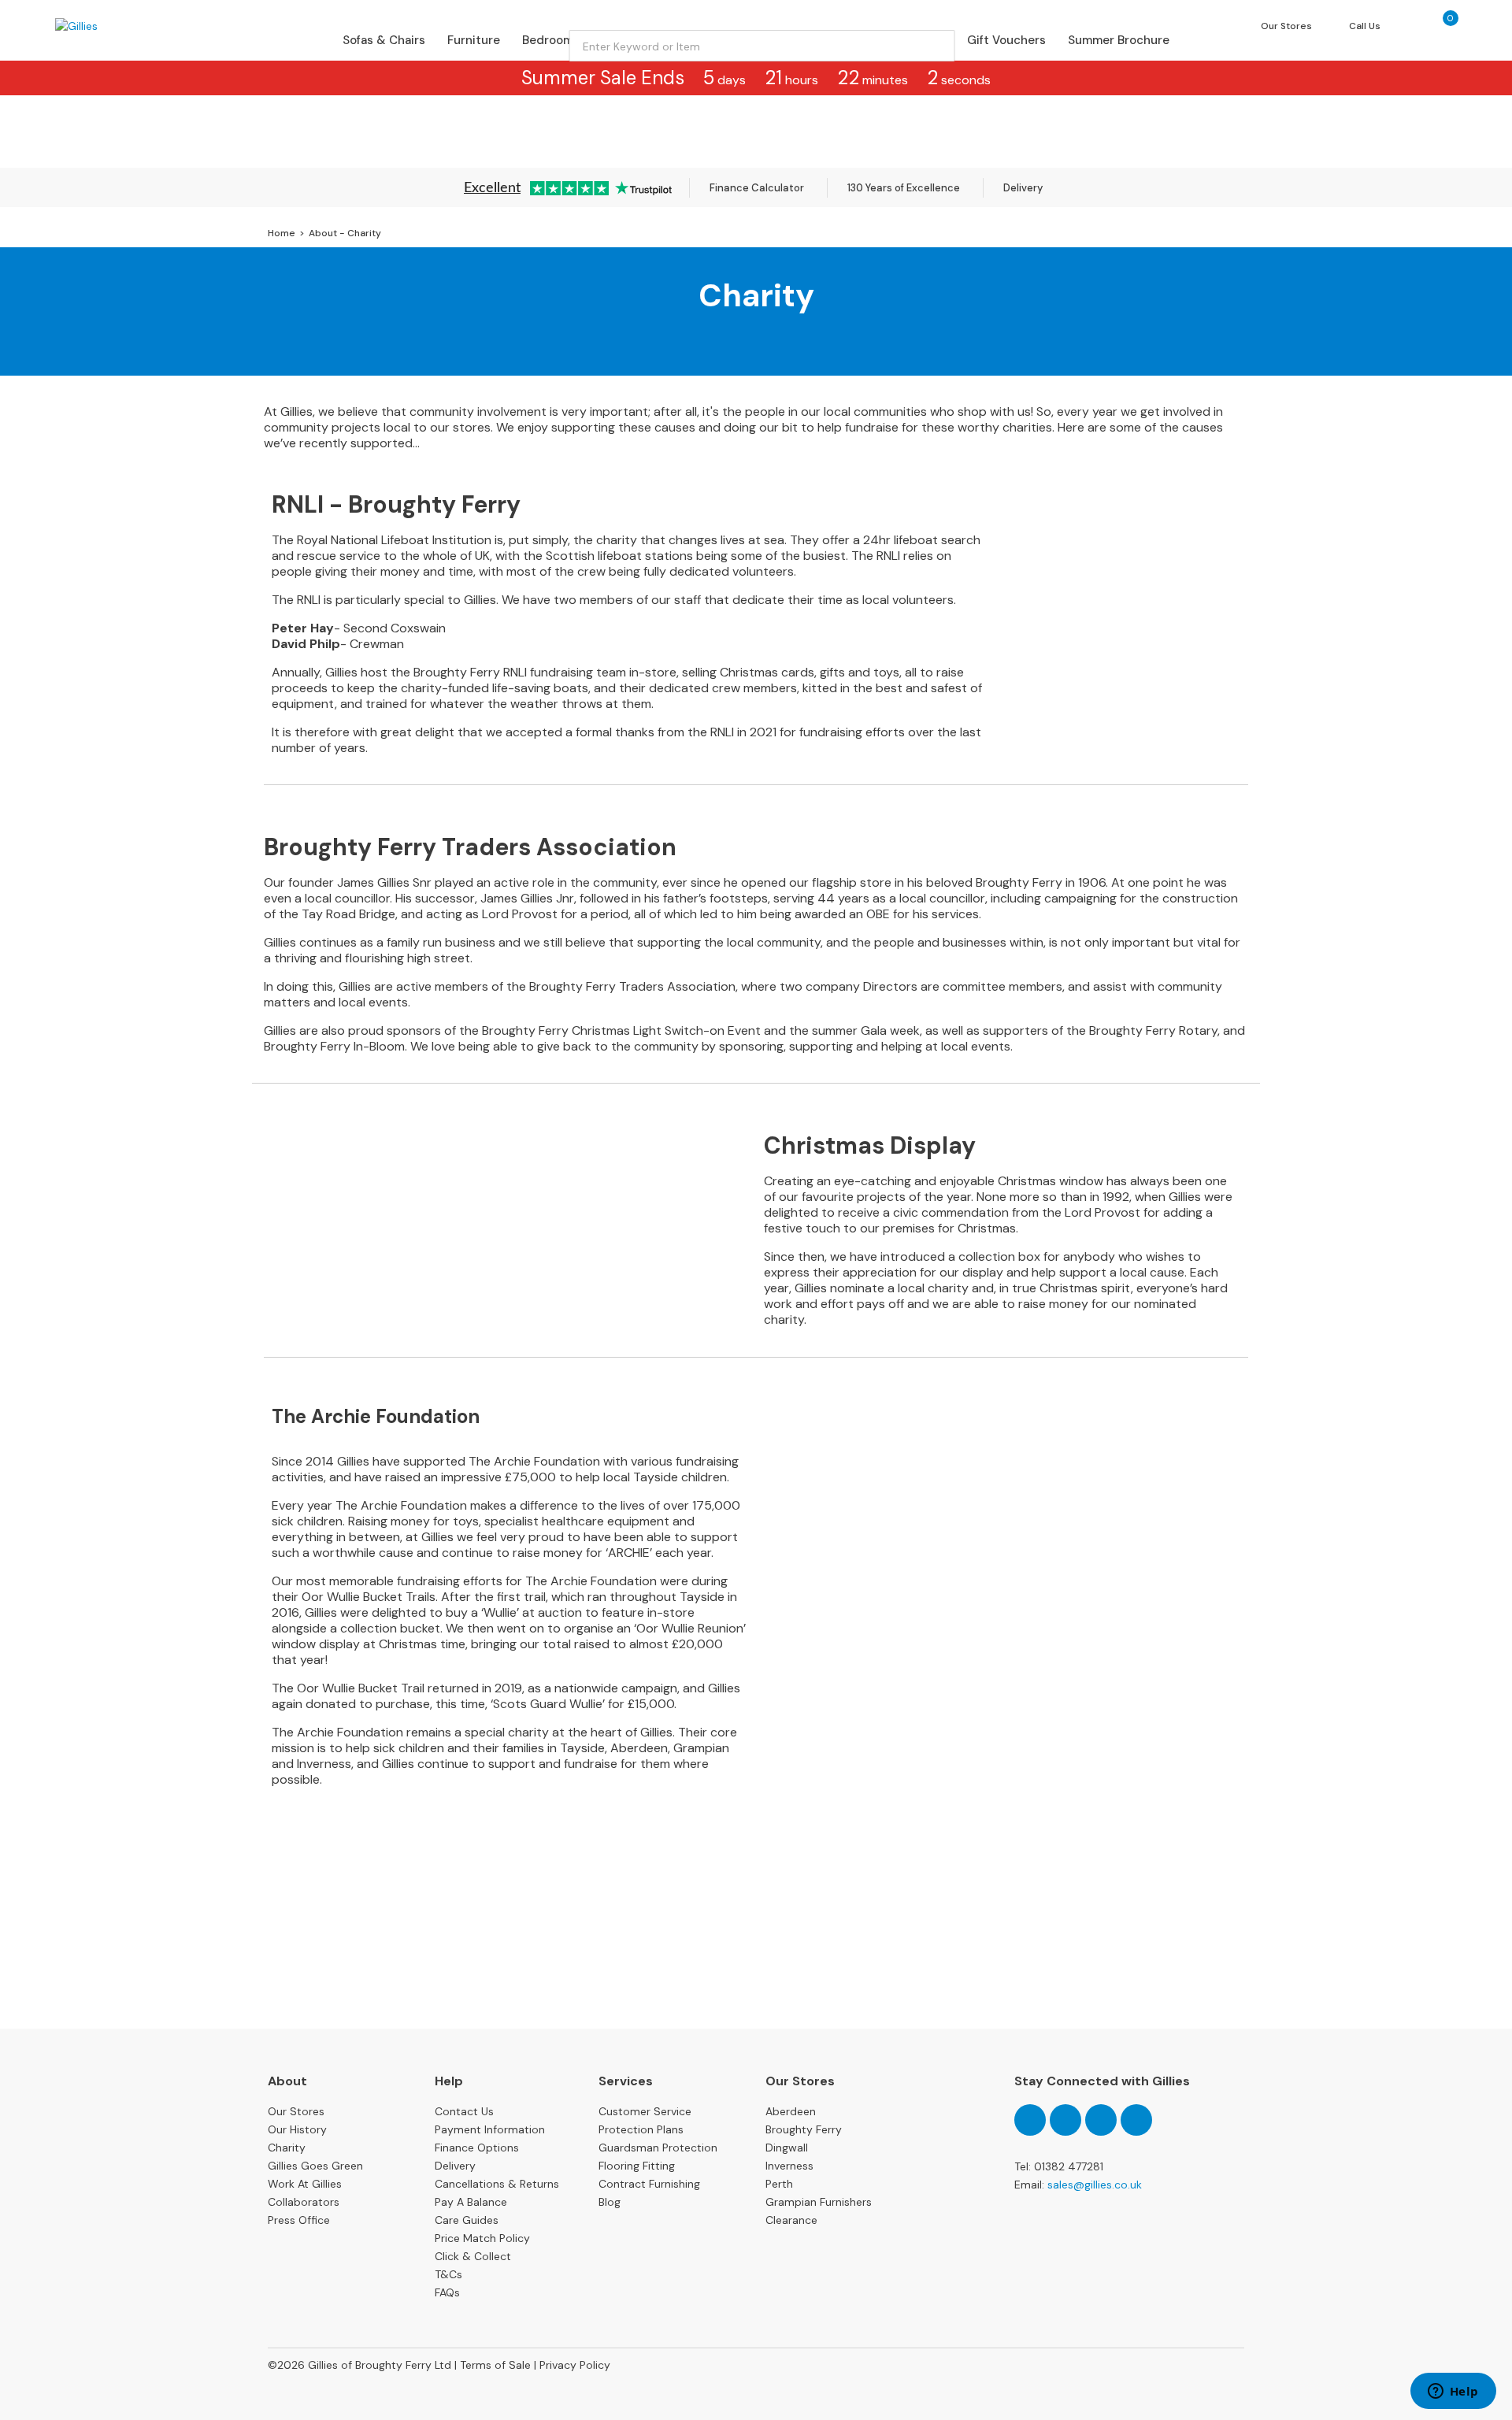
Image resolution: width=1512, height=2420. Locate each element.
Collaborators (304, 2202)
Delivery (1023, 188)
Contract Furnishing (649, 2184)
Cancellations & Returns (497, 2184)
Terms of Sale (495, 2365)
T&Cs (448, 2274)
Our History (297, 2129)
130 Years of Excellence (904, 188)
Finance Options (477, 2148)
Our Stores (296, 2111)
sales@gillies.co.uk (1095, 2185)
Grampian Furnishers (819, 2202)
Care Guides (467, 2220)
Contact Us (464, 2111)
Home (283, 233)
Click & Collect (473, 2256)
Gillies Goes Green (315, 2166)
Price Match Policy (482, 2238)
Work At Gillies (305, 2184)
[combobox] (762, 46)
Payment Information (490, 2129)
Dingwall (787, 2148)
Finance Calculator (757, 188)
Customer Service (645, 2111)
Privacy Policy (575, 2365)
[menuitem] (384, 40)
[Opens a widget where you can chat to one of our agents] (1453, 2392)
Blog (610, 2202)
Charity (287, 2148)
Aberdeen (791, 2111)
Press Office (299, 2220)
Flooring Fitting (637, 2166)
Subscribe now (756, 1969)
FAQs (447, 2292)
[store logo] (121, 26)
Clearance (791, 2220)
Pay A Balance (471, 2202)
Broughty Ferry (804, 2129)
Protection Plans (641, 2129)
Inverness (789, 2166)
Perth (779, 2184)
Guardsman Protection (658, 2148)
